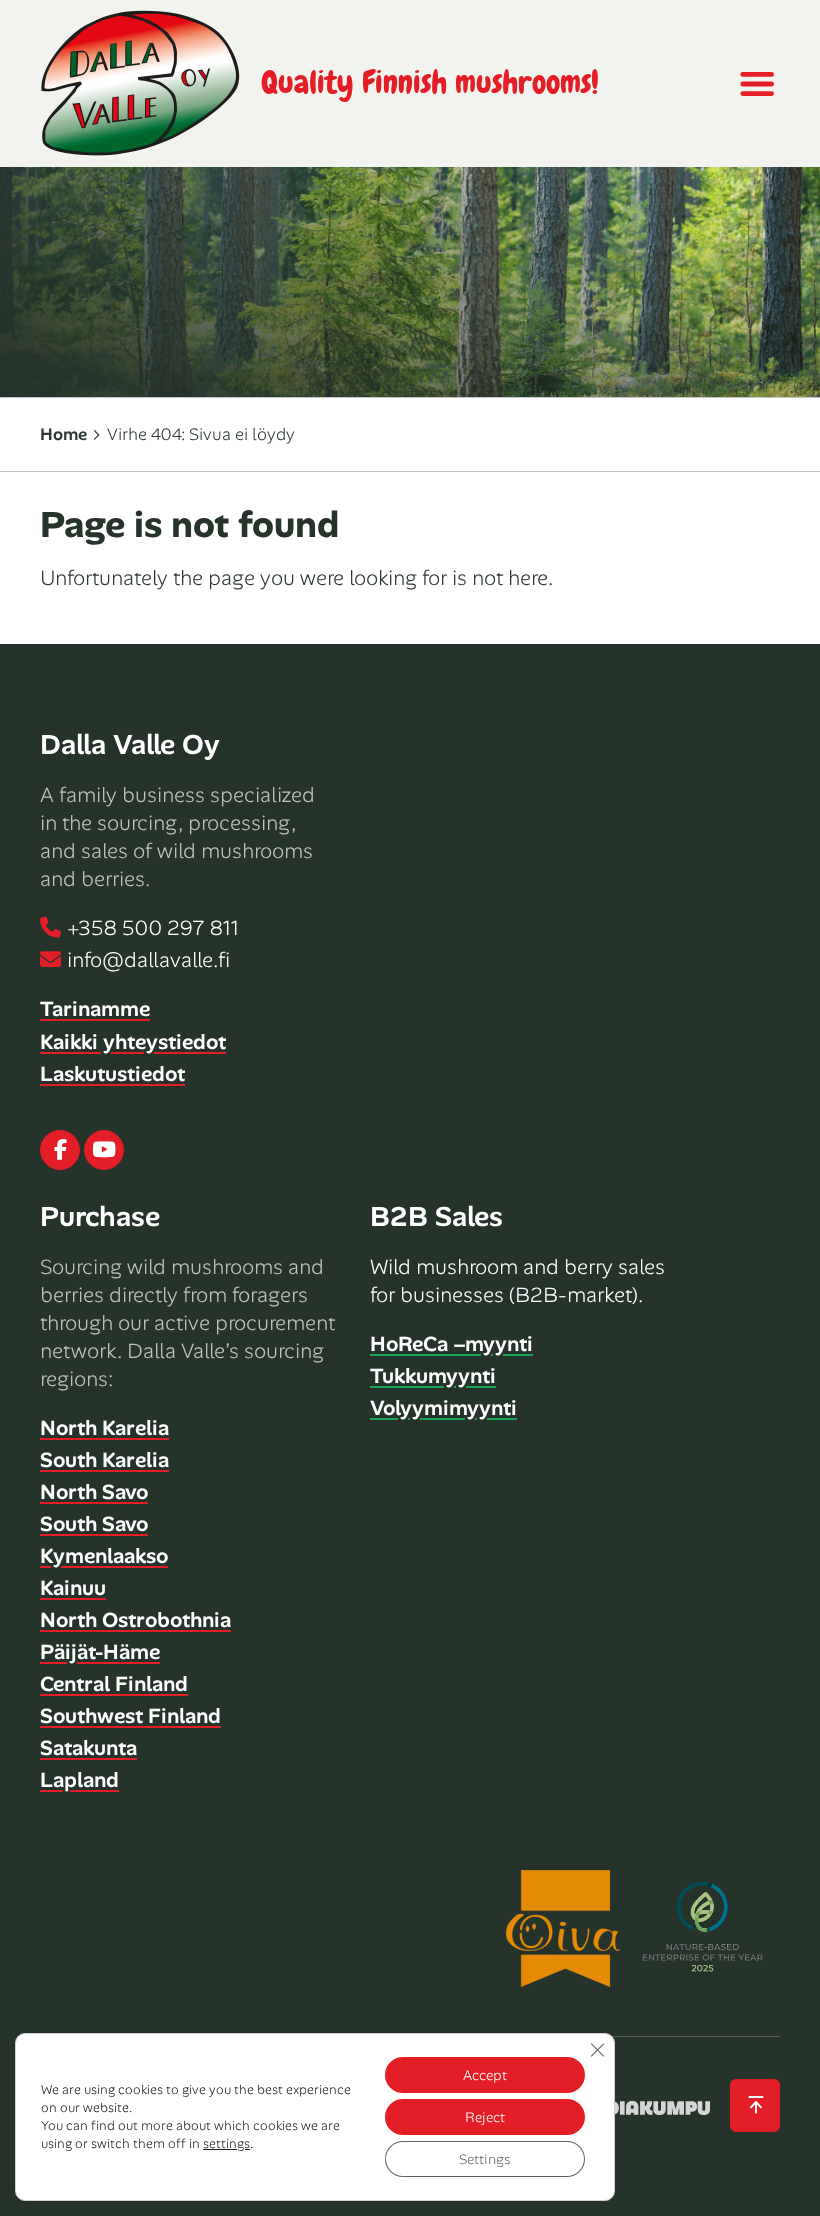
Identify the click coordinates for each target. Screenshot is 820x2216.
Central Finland (114, 1684)
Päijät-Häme (100, 1652)
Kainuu (73, 1588)
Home (63, 434)
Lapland (79, 1780)
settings (226, 2143)
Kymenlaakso (104, 1556)
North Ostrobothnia (135, 1620)
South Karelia (104, 1460)
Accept (485, 2075)
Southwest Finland (130, 1716)
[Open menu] (756, 84)
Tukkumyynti (433, 1376)
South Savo (94, 1524)
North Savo (94, 1492)
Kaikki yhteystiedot (133, 1042)
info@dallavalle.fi (148, 960)
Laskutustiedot (112, 1074)
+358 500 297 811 (153, 928)
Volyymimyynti (443, 1408)
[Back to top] (755, 2105)
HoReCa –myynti (451, 1344)
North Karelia (104, 1428)
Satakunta (88, 1748)
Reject (485, 2117)
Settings (485, 2159)
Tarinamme (95, 1009)
